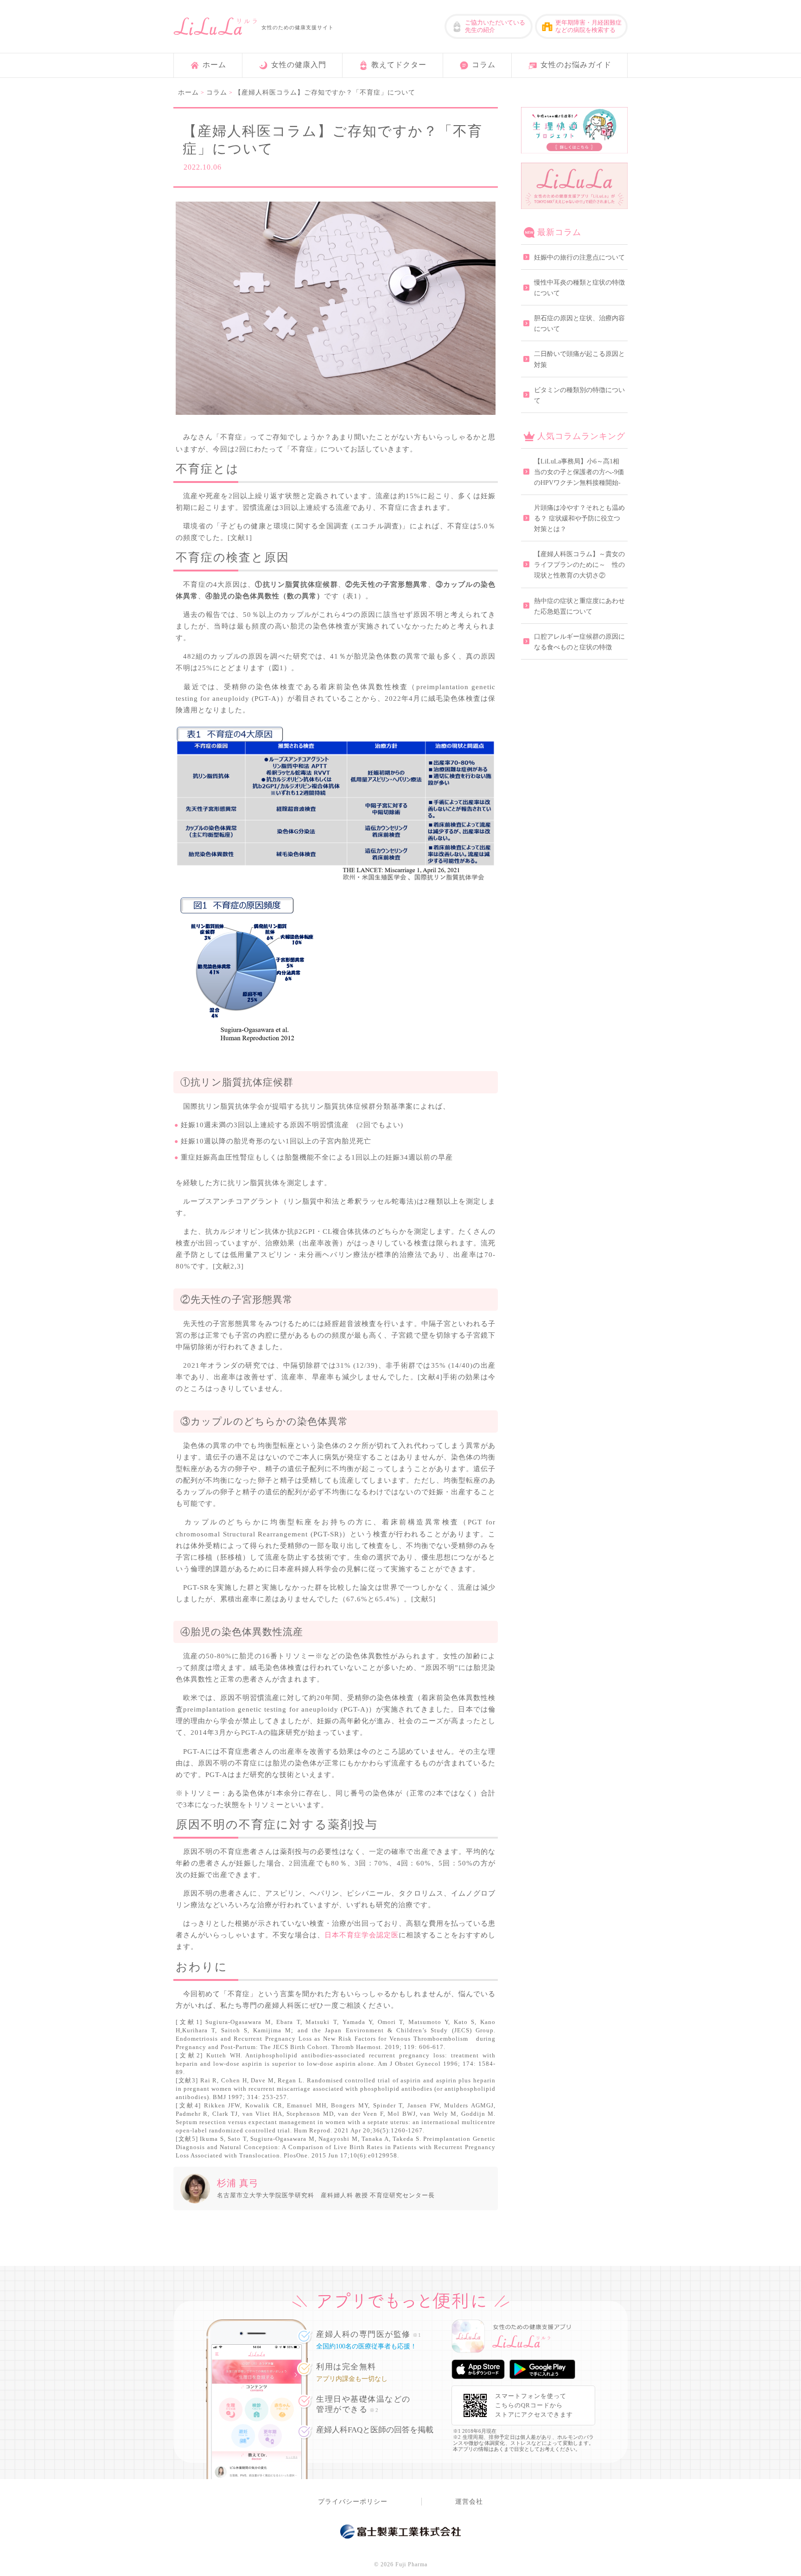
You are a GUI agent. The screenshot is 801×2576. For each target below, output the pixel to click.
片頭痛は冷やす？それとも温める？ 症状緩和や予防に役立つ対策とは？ (579, 518)
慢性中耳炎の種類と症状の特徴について (579, 288)
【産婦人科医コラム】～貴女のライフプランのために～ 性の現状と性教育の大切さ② (579, 565)
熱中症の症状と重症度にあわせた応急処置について (579, 606)
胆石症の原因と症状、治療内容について (579, 324)
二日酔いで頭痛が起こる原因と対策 (579, 359)
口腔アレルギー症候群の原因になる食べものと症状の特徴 (579, 642)
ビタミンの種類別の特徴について (579, 395)
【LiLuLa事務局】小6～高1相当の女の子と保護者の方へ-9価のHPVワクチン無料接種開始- (579, 472)
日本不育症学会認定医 (362, 1935)
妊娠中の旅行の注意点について (579, 257)
